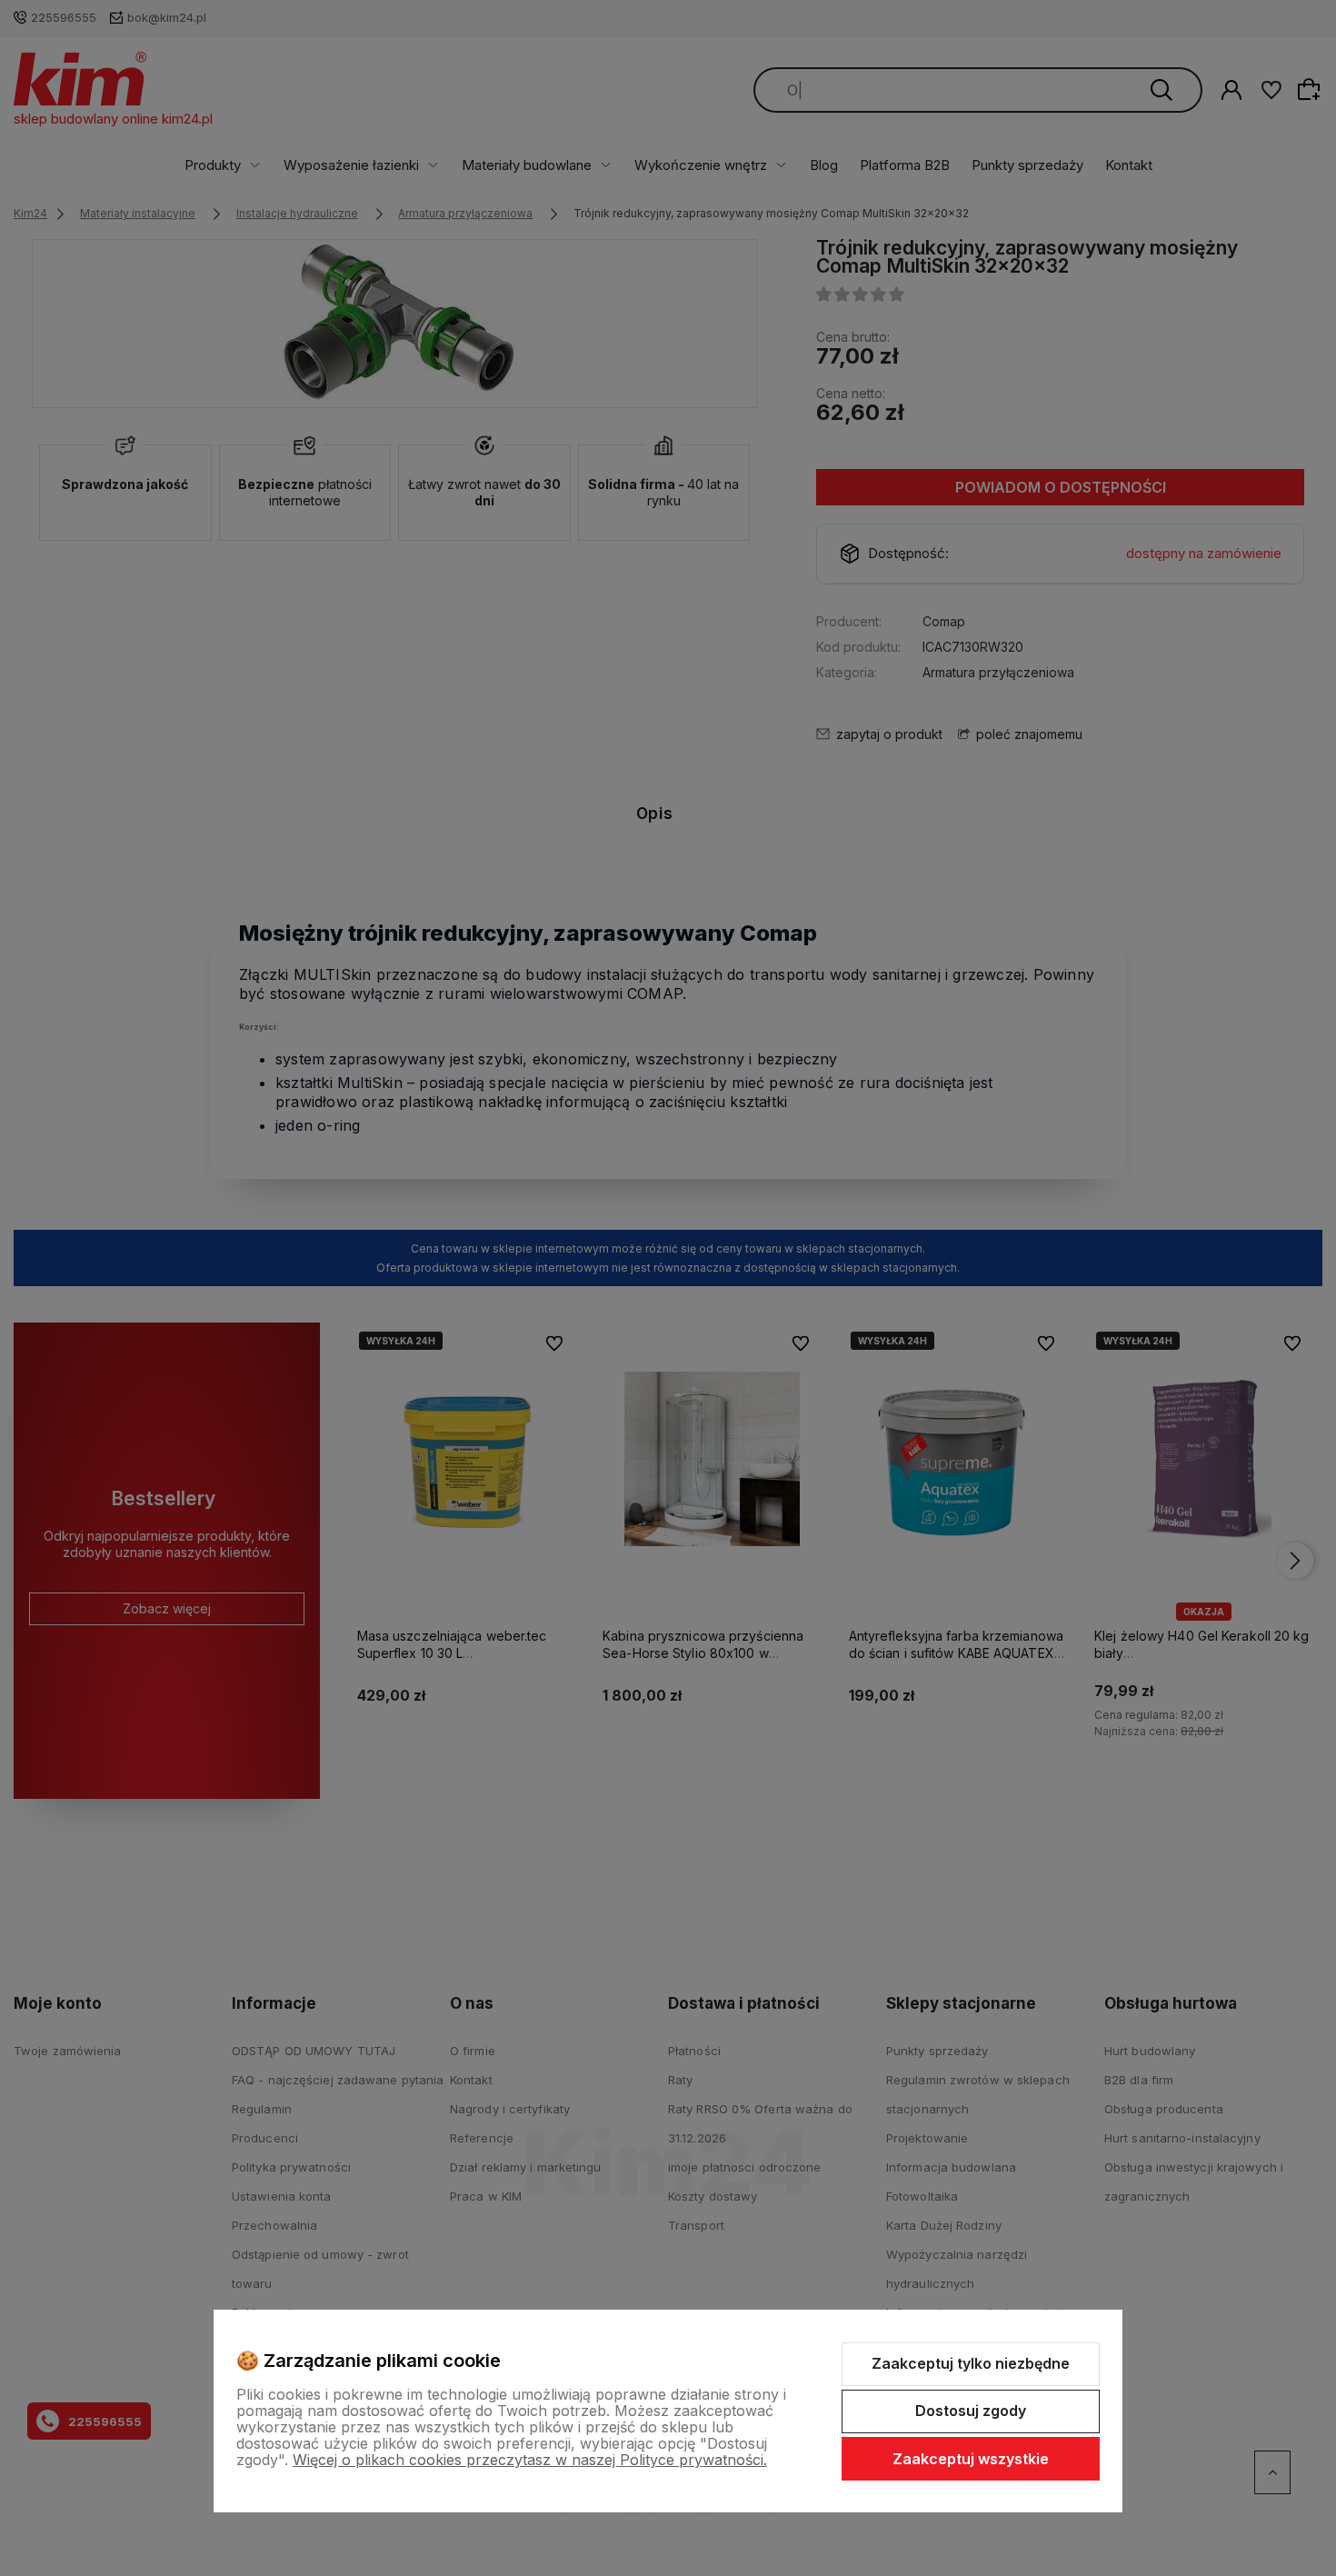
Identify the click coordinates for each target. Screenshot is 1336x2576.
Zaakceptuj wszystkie (971, 2459)
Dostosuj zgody (971, 2411)
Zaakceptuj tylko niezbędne (971, 2363)
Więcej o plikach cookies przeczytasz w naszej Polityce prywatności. (530, 2460)
